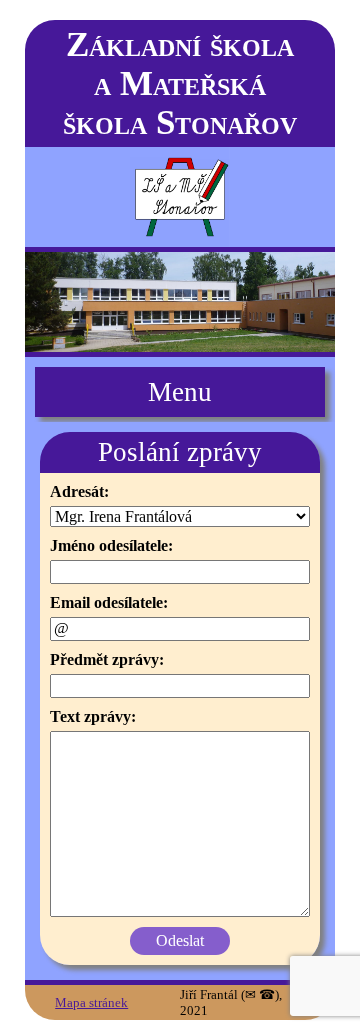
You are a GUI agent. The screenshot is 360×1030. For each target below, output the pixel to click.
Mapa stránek (91, 1002)
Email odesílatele (106, 602)
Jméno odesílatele (109, 545)
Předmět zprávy (104, 659)
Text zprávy (90, 716)
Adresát (77, 491)
